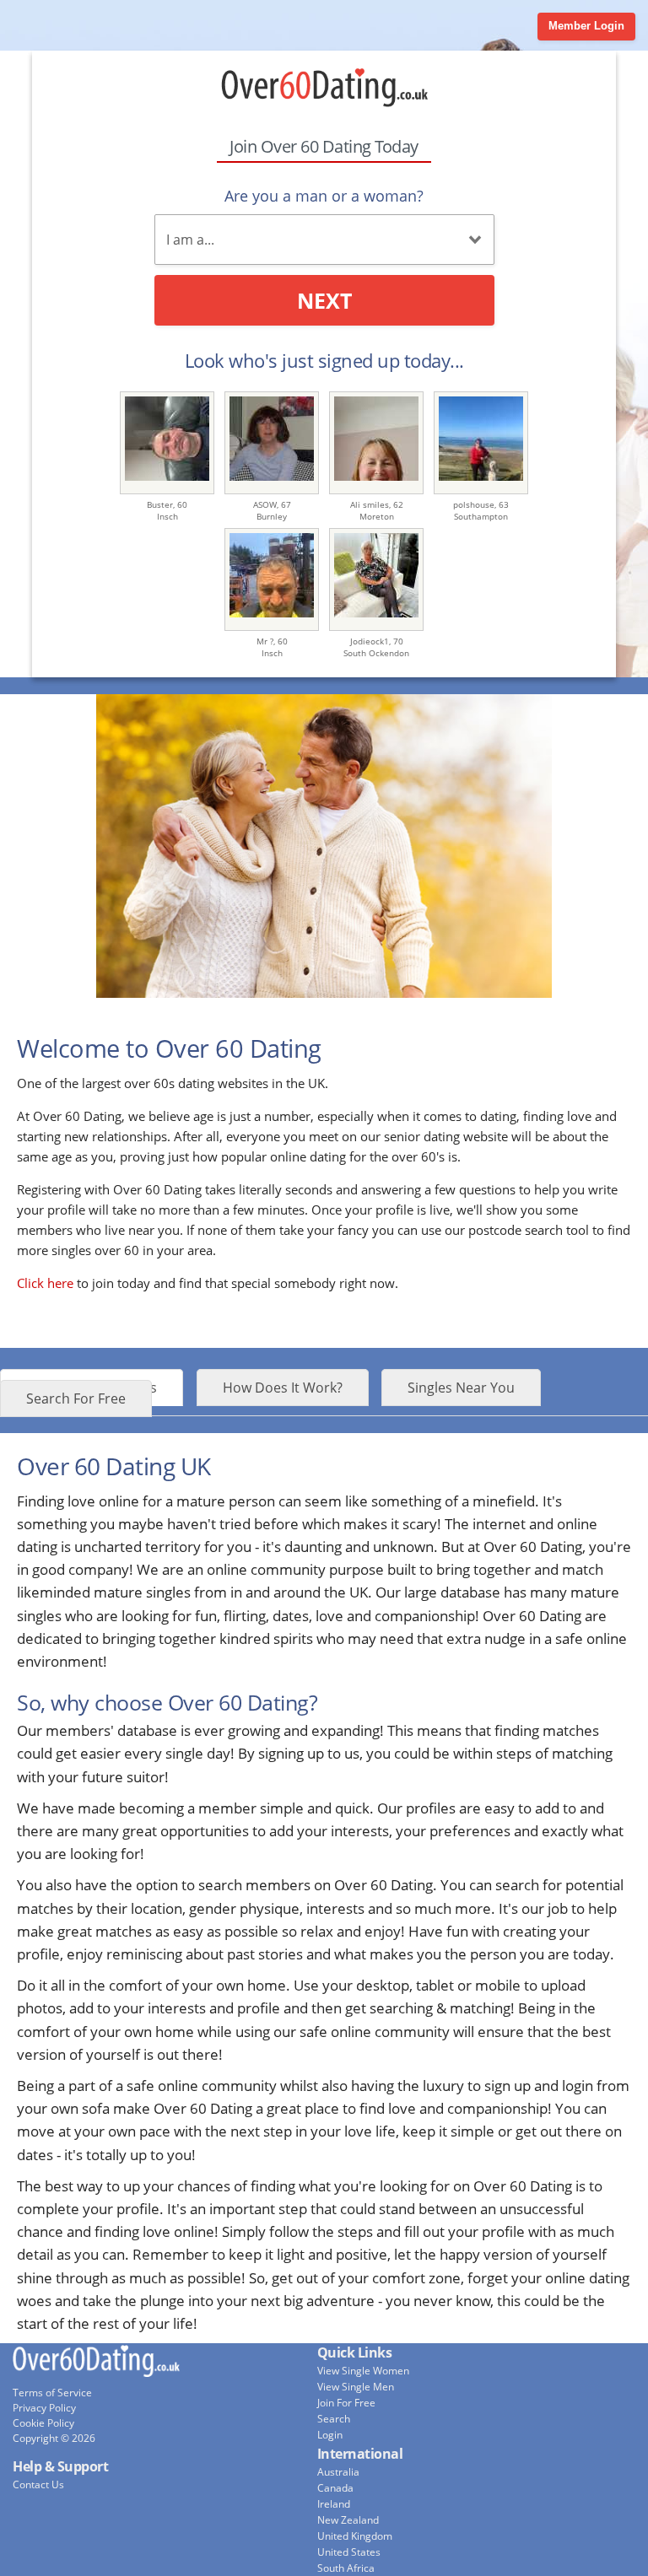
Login (330, 2435)
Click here (45, 1283)
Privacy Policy (44, 2408)
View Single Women (363, 2371)
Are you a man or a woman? (324, 196)
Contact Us (38, 2484)
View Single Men (356, 2387)
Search (334, 2419)
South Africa (346, 2568)
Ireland (334, 2504)
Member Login (586, 26)
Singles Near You (461, 1388)
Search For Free (76, 1398)
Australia (338, 2472)
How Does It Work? (283, 1388)
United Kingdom (355, 2536)
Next (324, 300)
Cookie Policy (43, 2423)
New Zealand (348, 2520)
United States (349, 2552)
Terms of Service (52, 2393)
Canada (335, 2488)
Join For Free (346, 2403)
